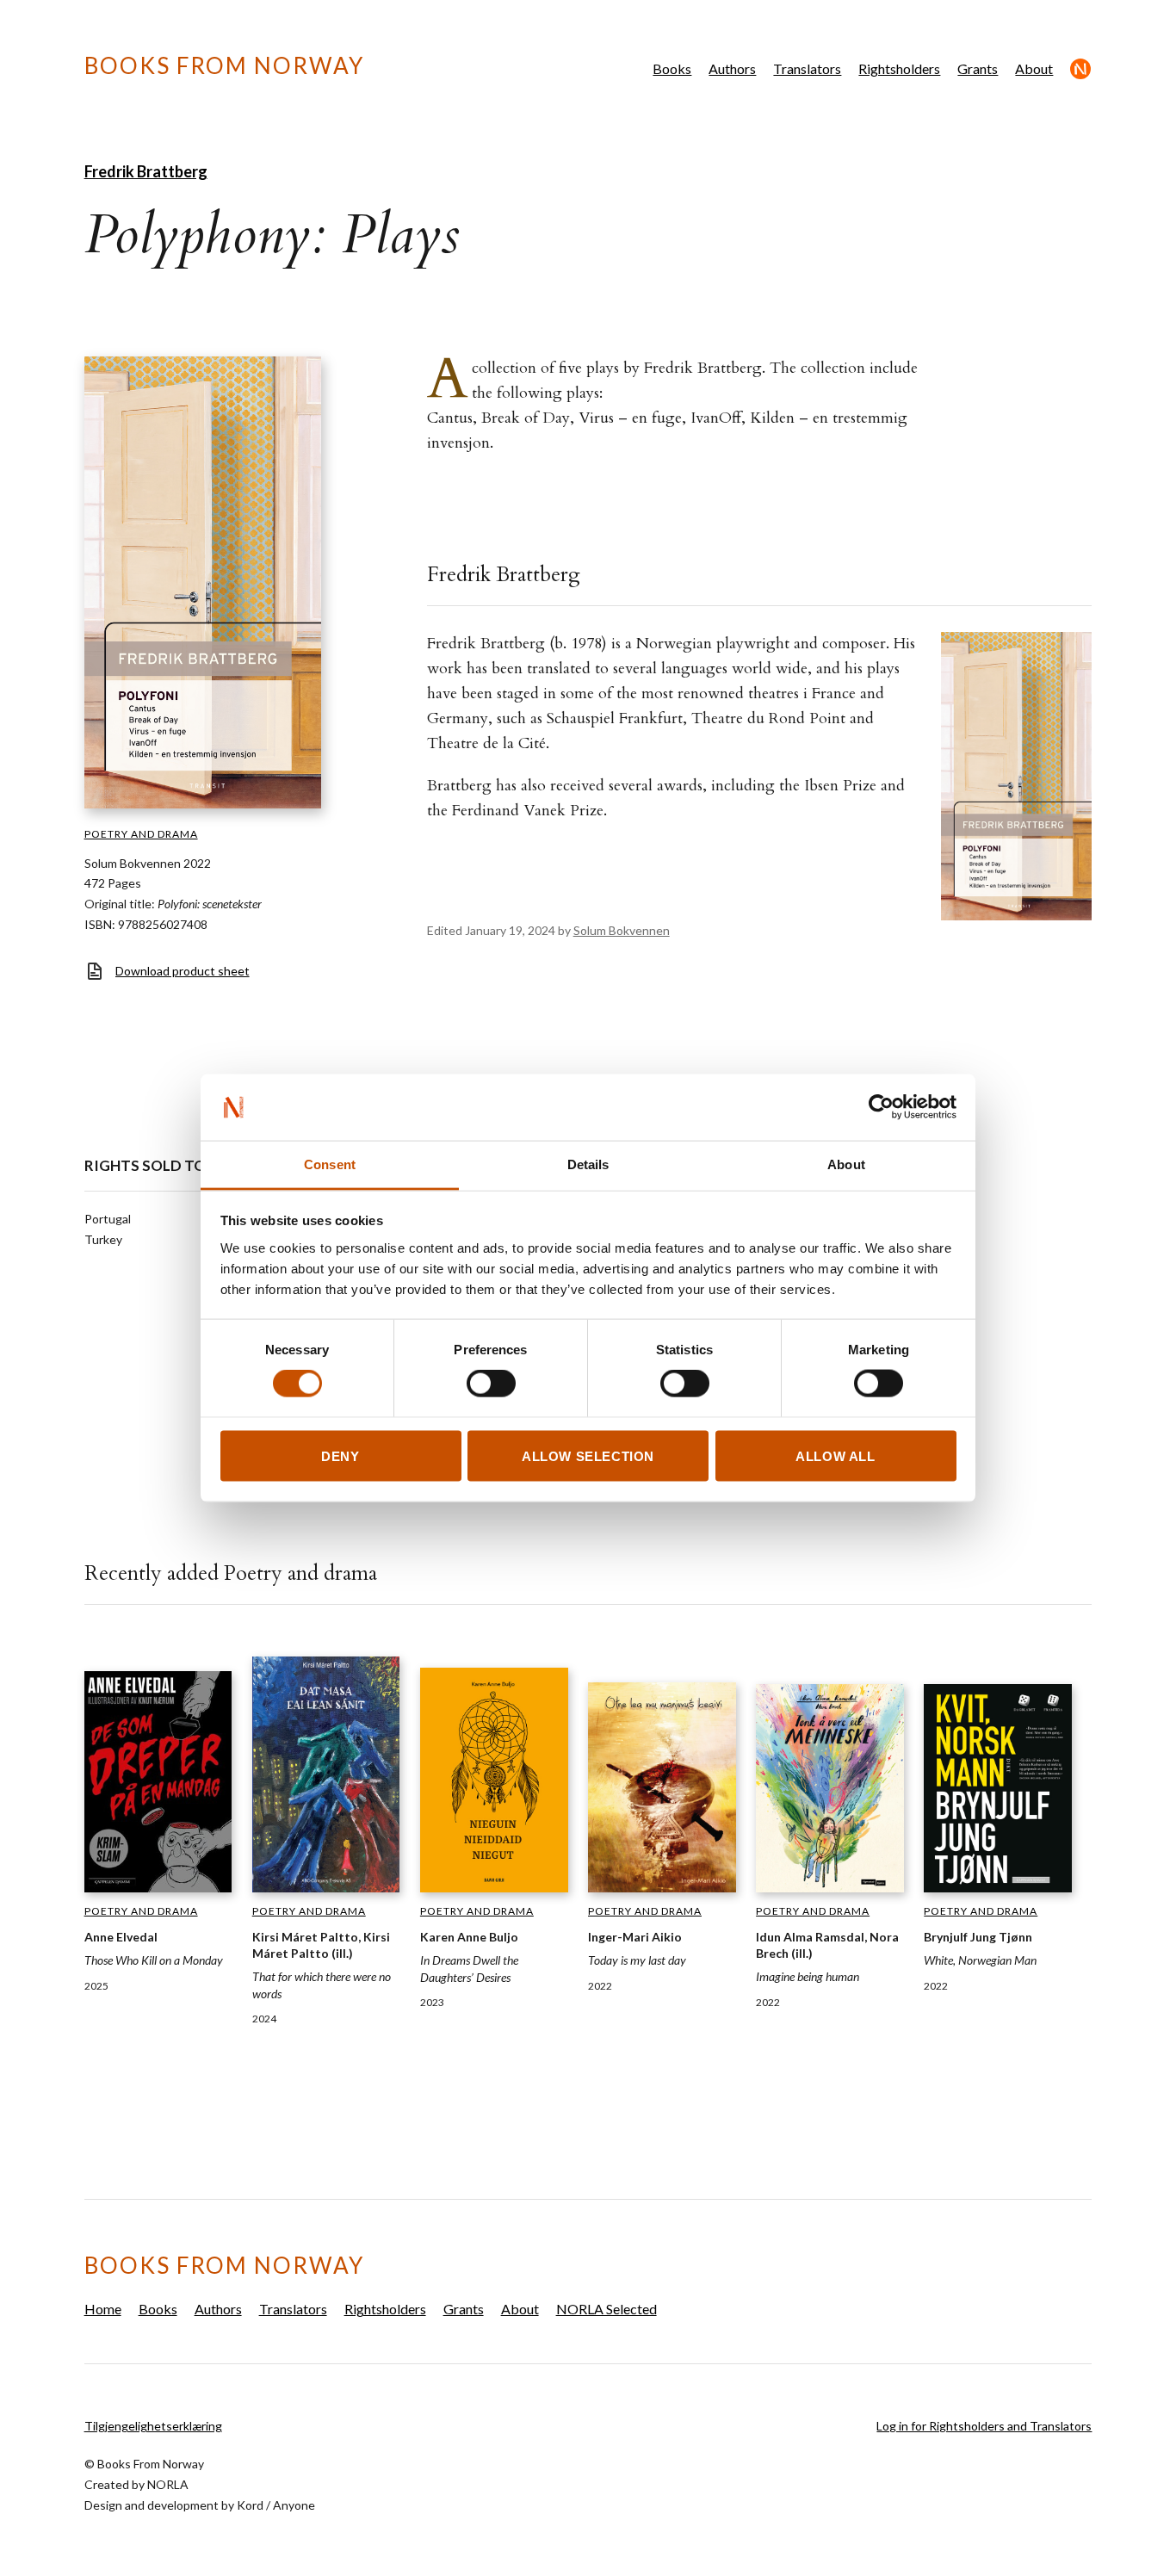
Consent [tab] (330, 1164)
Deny (340, 1455)
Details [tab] (588, 1164)
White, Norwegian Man (980, 1960)
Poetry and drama (141, 834)
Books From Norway (224, 65)
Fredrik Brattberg (146, 171)
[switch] (491, 1384)
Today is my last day (637, 1960)
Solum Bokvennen (622, 930)
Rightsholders (899, 68)
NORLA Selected (1081, 69)
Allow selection (588, 1455)
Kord (250, 2505)
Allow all (835, 1455)
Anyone (294, 2505)
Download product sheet (183, 971)
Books (672, 68)
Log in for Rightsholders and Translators (984, 2426)
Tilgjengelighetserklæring (153, 2426)
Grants (978, 68)
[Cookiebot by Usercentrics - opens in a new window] (881, 1107)
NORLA (168, 2484)
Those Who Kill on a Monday (154, 1960)
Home (103, 2309)
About (1034, 68)
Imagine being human (808, 1976)
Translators (807, 68)
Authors (732, 68)
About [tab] (846, 1164)
